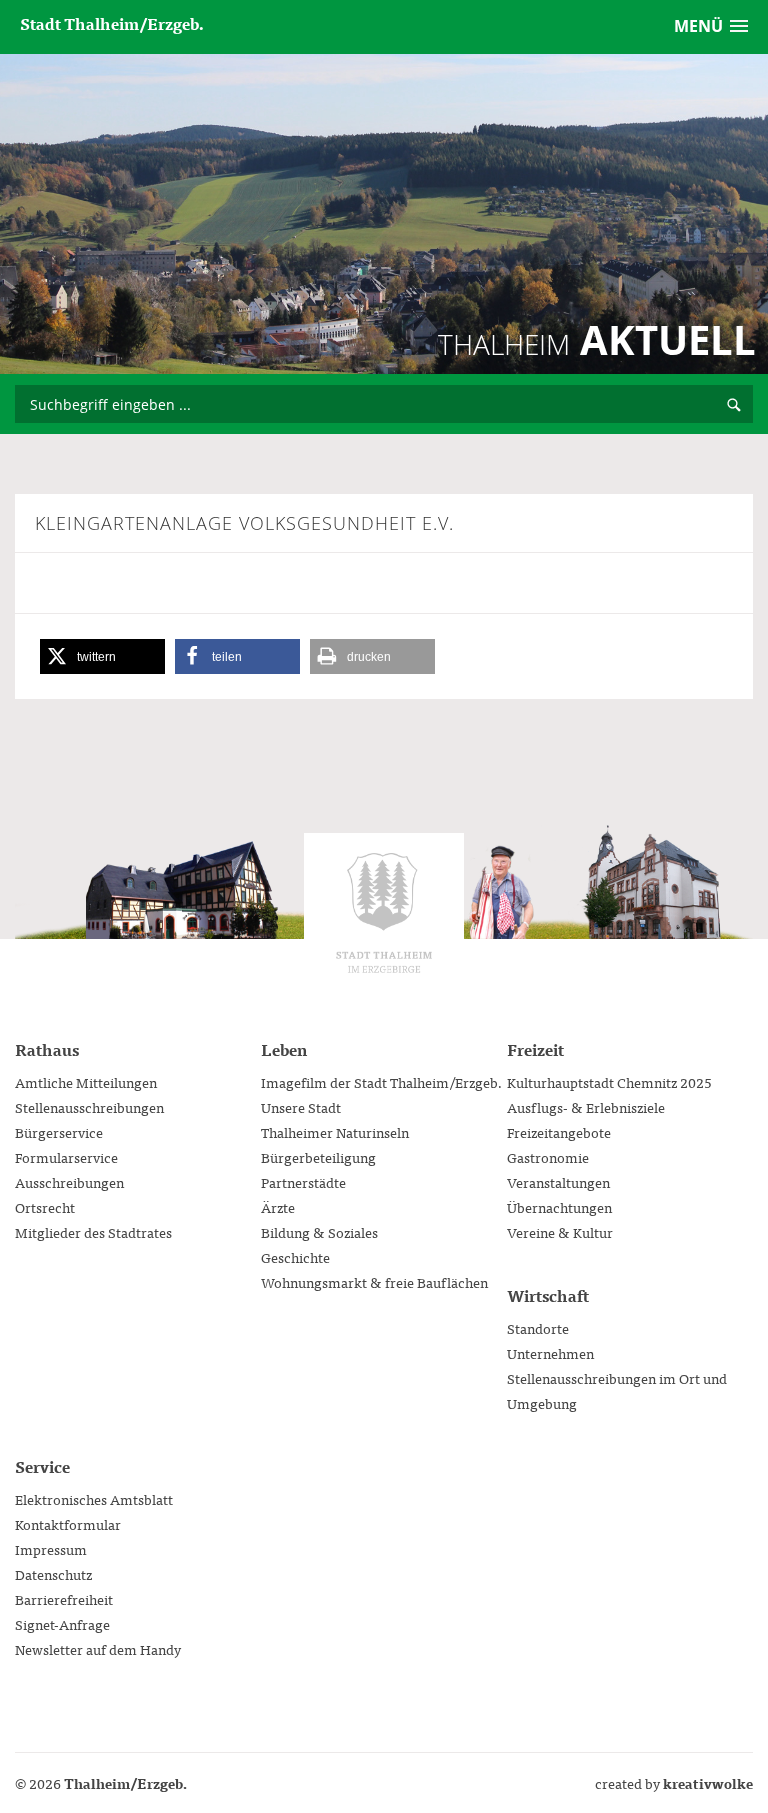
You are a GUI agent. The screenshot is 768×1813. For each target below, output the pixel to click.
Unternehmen (550, 1353)
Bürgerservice (59, 1132)
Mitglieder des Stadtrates (93, 1232)
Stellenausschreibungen (89, 1107)
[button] (102, 656)
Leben (284, 1049)
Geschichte (295, 1257)
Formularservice (66, 1157)
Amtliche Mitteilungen (86, 1082)
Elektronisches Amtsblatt (94, 1499)
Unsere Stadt (301, 1107)
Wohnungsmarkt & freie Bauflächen (374, 1282)
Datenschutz (53, 1574)
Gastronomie (548, 1157)
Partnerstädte (303, 1182)
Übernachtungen (559, 1207)
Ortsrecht (45, 1207)
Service (42, 1466)
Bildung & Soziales (319, 1232)
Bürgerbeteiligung (318, 1157)
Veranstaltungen (558, 1182)
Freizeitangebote (559, 1132)
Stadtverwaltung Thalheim (384, 913)
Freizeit (535, 1049)
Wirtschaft (548, 1295)
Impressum (51, 1549)
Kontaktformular (68, 1524)
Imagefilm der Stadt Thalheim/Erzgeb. (382, 1082)
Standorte (538, 1328)
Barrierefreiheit (64, 1599)
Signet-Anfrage (62, 1624)
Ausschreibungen (69, 1182)
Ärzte (278, 1207)
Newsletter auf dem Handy (98, 1649)
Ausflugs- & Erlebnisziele (586, 1107)
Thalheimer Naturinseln (335, 1132)
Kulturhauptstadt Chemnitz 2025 (609, 1082)
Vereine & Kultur (560, 1232)
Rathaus (47, 1049)
